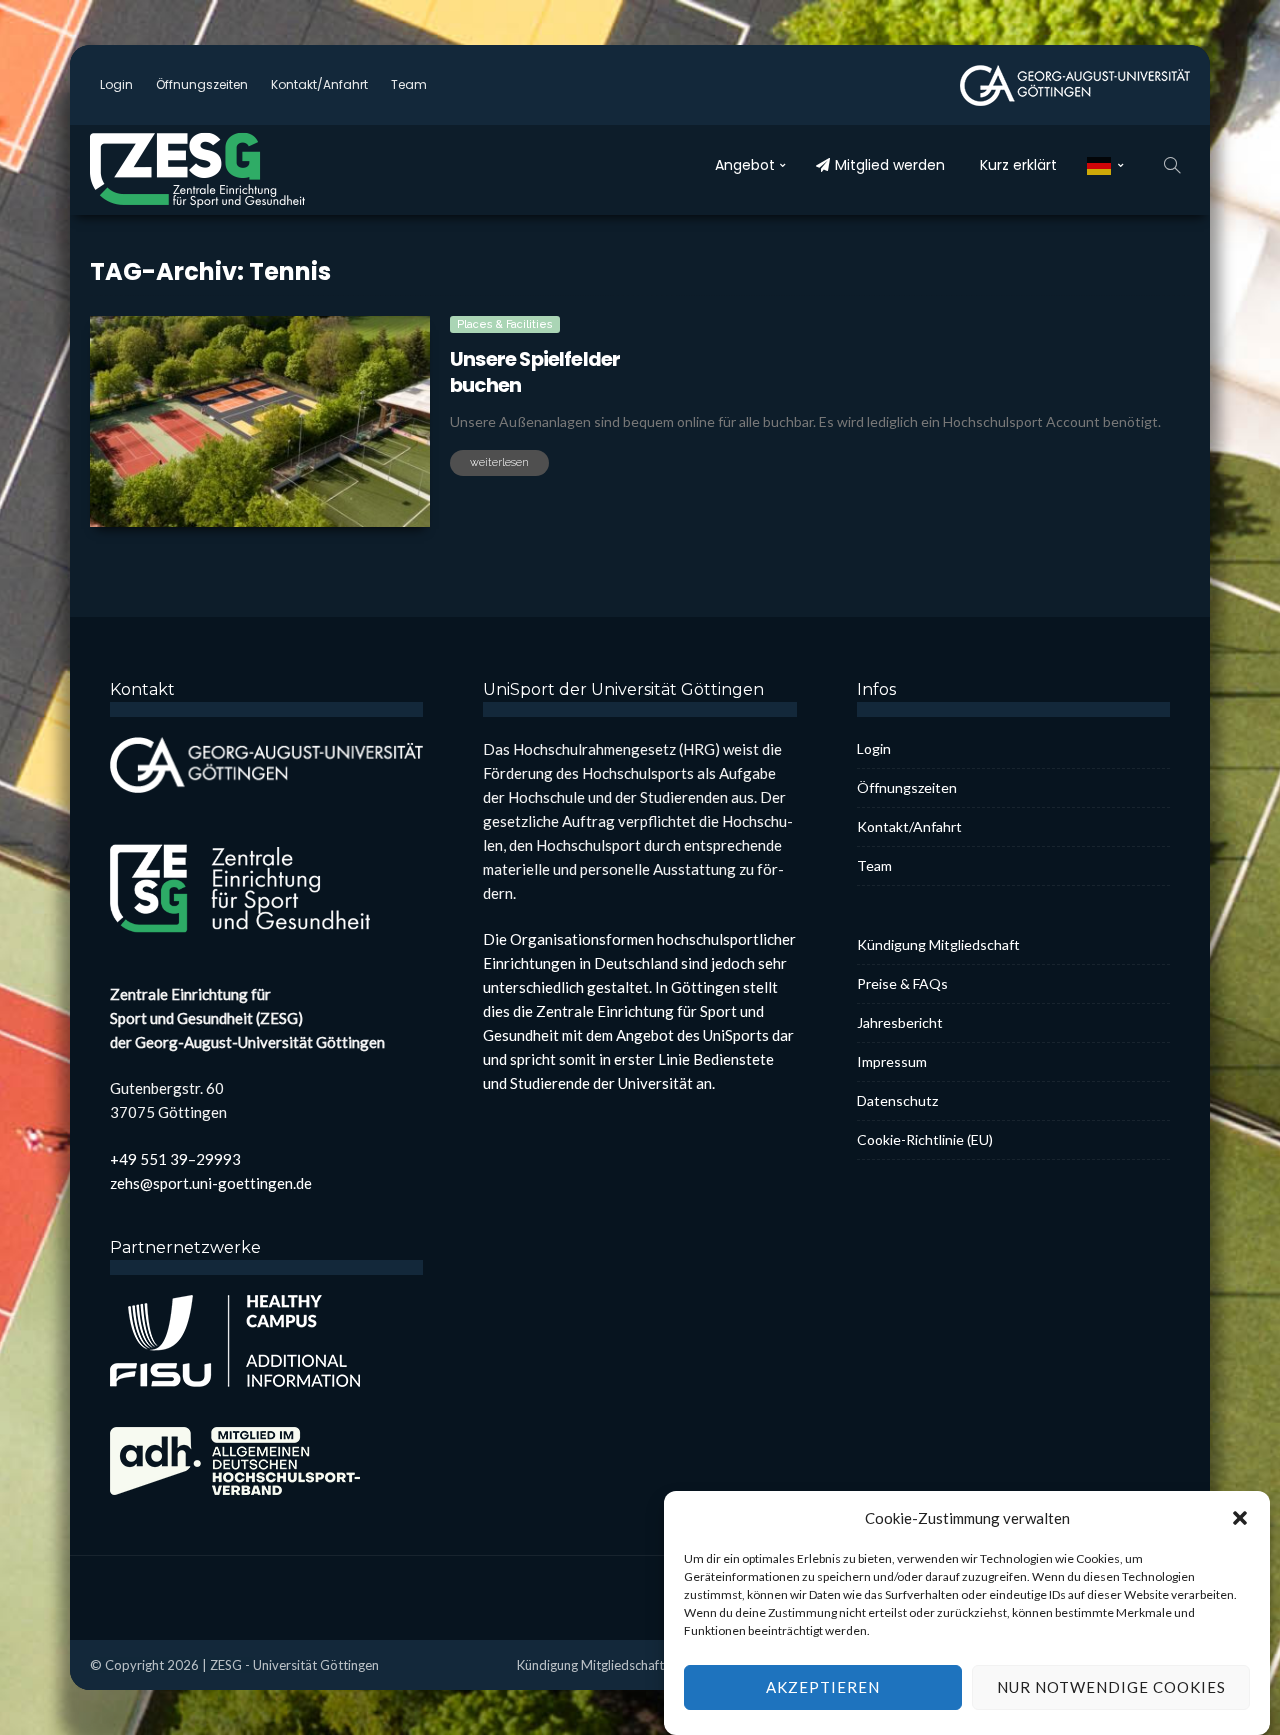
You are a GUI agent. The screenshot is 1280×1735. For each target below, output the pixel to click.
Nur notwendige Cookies (1111, 1688)
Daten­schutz (897, 1100)
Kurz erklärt (1018, 165)
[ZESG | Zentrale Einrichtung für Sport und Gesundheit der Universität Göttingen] (240, 170)
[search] (1172, 165)
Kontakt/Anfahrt (319, 84)
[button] (1240, 1518)
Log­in (116, 84)
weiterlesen (499, 462)
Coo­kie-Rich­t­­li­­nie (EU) (925, 1139)
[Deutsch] (1105, 165)
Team (409, 84)
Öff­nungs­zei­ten (202, 84)
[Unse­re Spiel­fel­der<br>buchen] (260, 421)
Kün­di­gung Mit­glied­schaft (938, 944)
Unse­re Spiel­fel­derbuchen (535, 372)
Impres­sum (892, 1061)
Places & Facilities (505, 324)
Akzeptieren (823, 1688)
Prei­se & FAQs (902, 983)
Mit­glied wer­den (890, 165)
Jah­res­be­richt (900, 1022)
